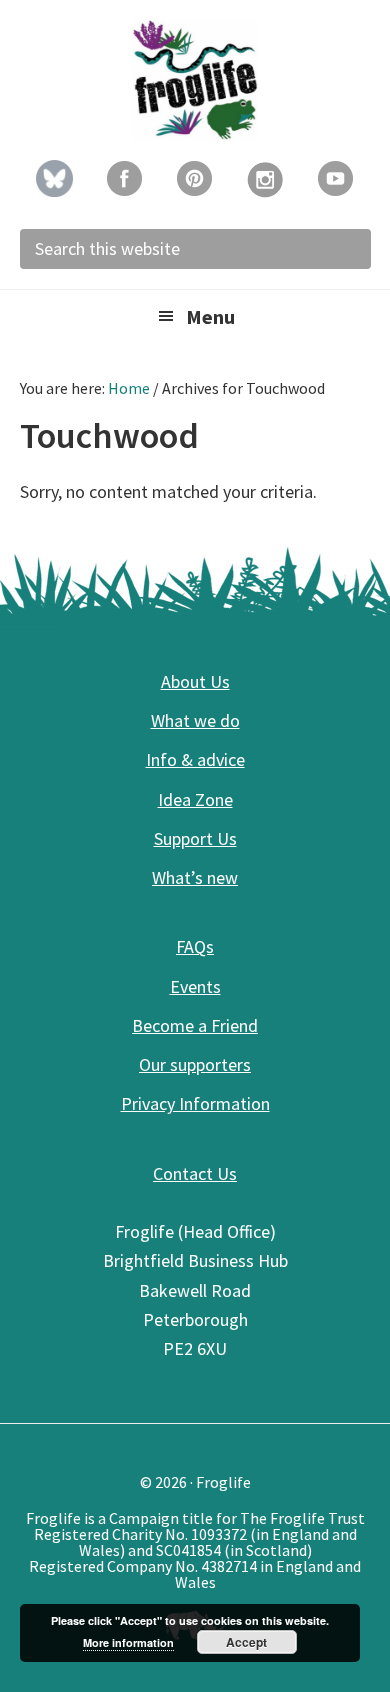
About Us (195, 681)
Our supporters (195, 1064)
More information (128, 1642)
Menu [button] (210, 316)
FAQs (195, 946)
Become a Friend (195, 1025)
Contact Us (195, 1173)
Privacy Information (195, 1103)
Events (195, 986)
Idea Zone (195, 799)
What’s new (195, 877)
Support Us (195, 838)
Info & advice (195, 759)
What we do (195, 720)
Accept (246, 1642)
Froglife (195, 80)
